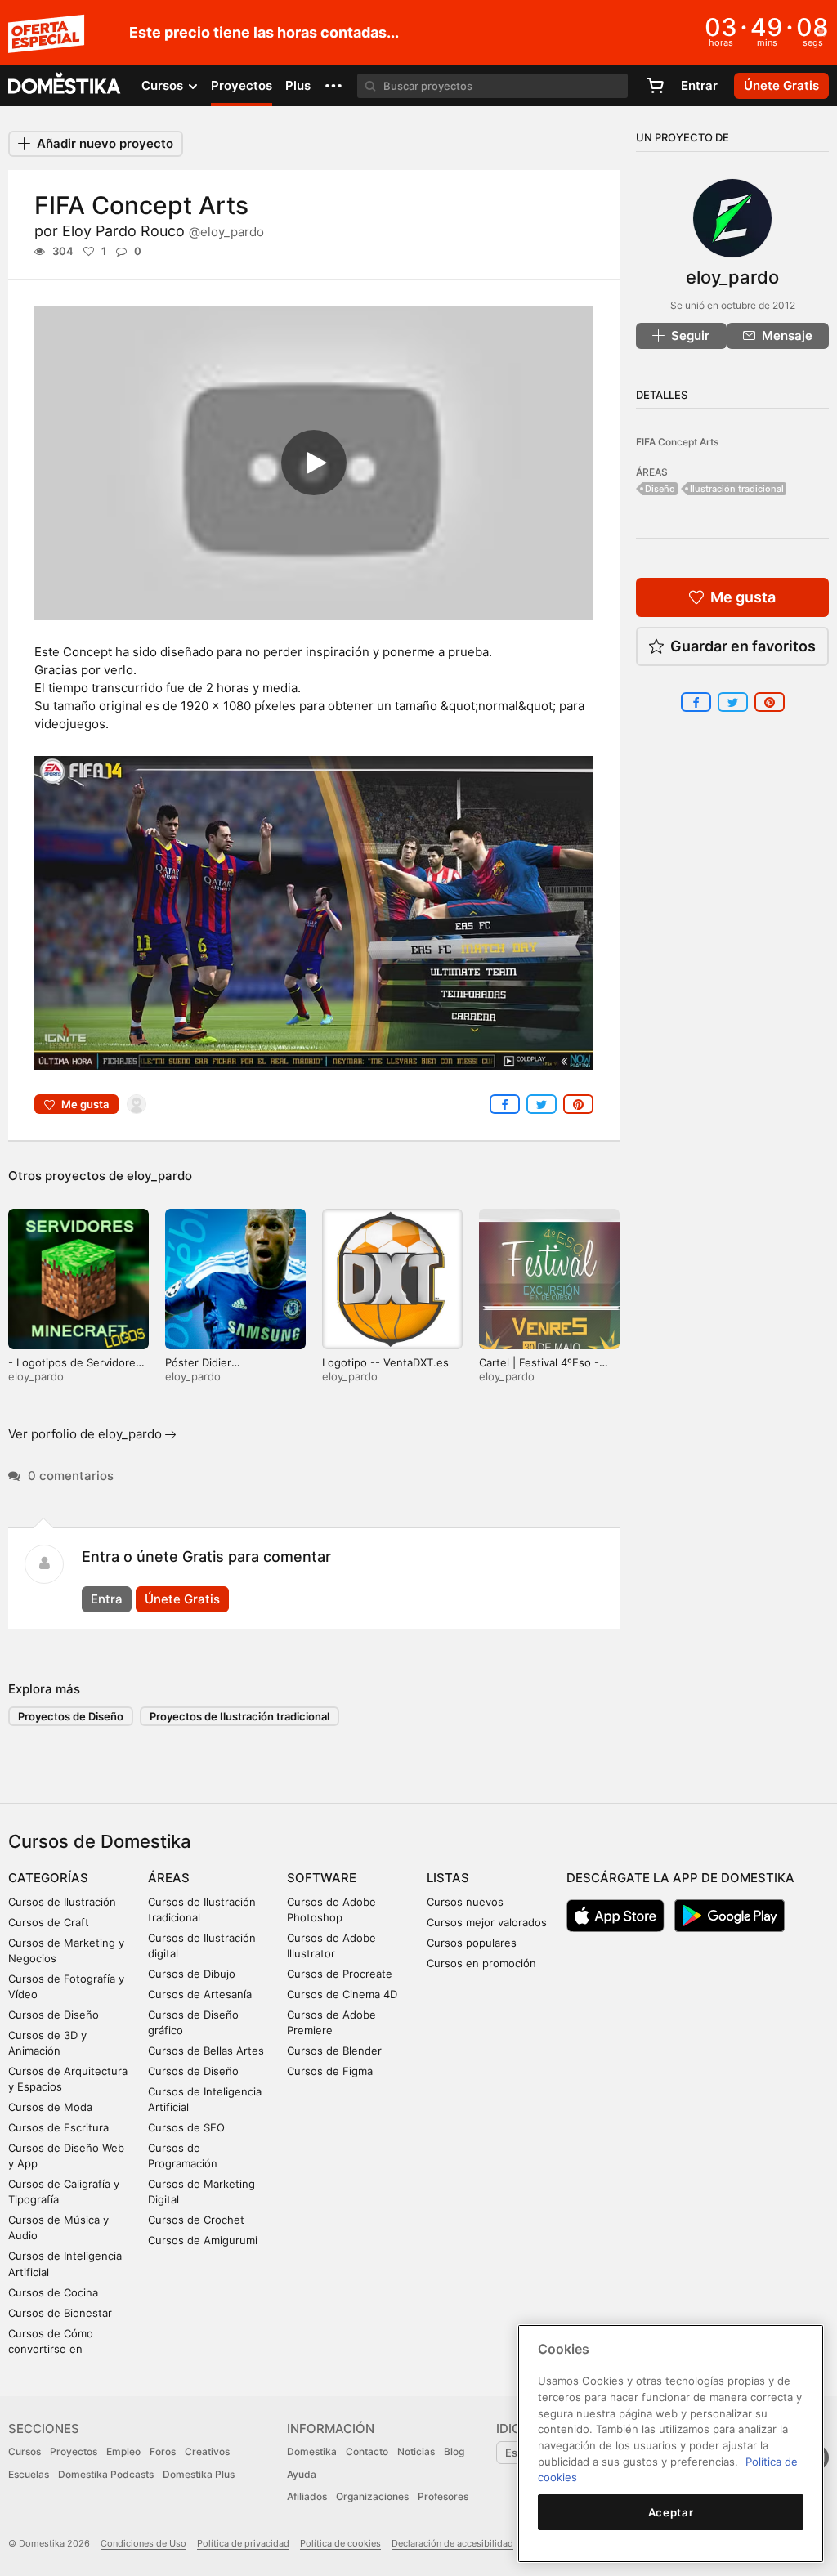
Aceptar (671, 2512)
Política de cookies (340, 2543)
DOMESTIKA (65, 86)
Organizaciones (372, 2496)
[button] (333, 86)
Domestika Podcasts (106, 2474)
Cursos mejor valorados (487, 1922)
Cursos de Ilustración (62, 1902)
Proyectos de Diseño (71, 1716)
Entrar (699, 85)
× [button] (821, 31)
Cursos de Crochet (196, 2220)
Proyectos (242, 85)
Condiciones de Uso (143, 2543)
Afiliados (307, 2496)
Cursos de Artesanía (200, 1994)
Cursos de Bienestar (60, 2313)
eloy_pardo (159, 1176)
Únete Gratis (182, 1599)
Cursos (25, 2451)
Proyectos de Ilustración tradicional (239, 1716)
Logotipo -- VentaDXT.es (385, 1362)
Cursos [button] (164, 85)
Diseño (660, 489)
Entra (107, 1599)
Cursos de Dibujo (192, 1974)
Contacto (367, 2451)
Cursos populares (472, 1943)
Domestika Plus (199, 2474)
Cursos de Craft (49, 1922)
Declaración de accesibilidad (452, 2543)
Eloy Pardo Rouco (163, 231)
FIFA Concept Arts (677, 442)
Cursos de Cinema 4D (342, 1994)
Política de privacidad (243, 2543)
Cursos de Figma (330, 2071)
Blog (454, 2451)
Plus (298, 85)
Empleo (123, 2451)
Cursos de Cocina (53, 2292)
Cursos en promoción (481, 1963)
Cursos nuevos (465, 1902)
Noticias (416, 2451)
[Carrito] (655, 86)
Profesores (443, 2496)
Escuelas (29, 2474)
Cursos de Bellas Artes (206, 2051)
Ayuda (302, 2474)
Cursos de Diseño (54, 2015)
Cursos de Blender (334, 2051)
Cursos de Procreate (340, 1974)
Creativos (207, 2451)
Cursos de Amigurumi (203, 2240)
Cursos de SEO (186, 2127)
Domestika (312, 2451)
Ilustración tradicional (737, 489)
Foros (163, 2451)
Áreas (169, 1878)
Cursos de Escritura (58, 2127)
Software (322, 1878)
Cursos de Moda (50, 2107)
